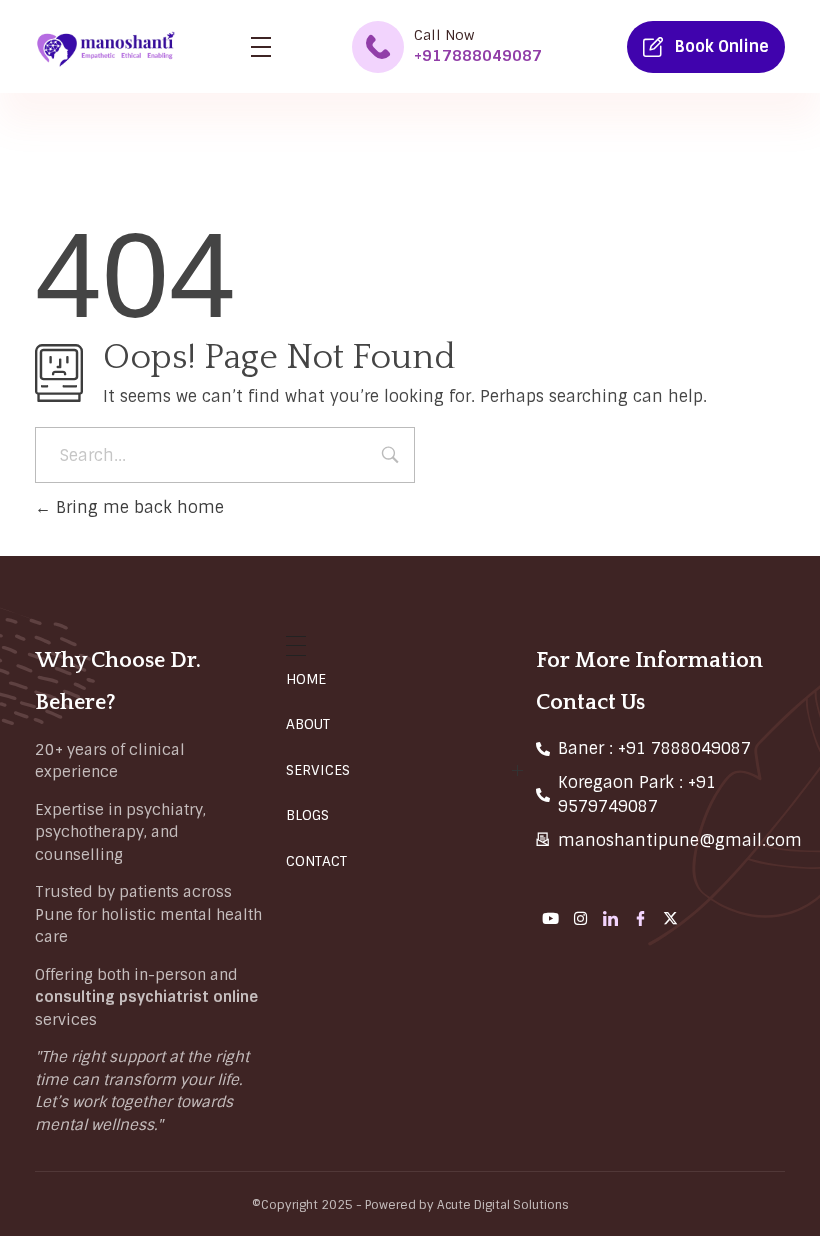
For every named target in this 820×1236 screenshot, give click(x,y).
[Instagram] (581, 918)
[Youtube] (551, 918)
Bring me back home (137, 507)
